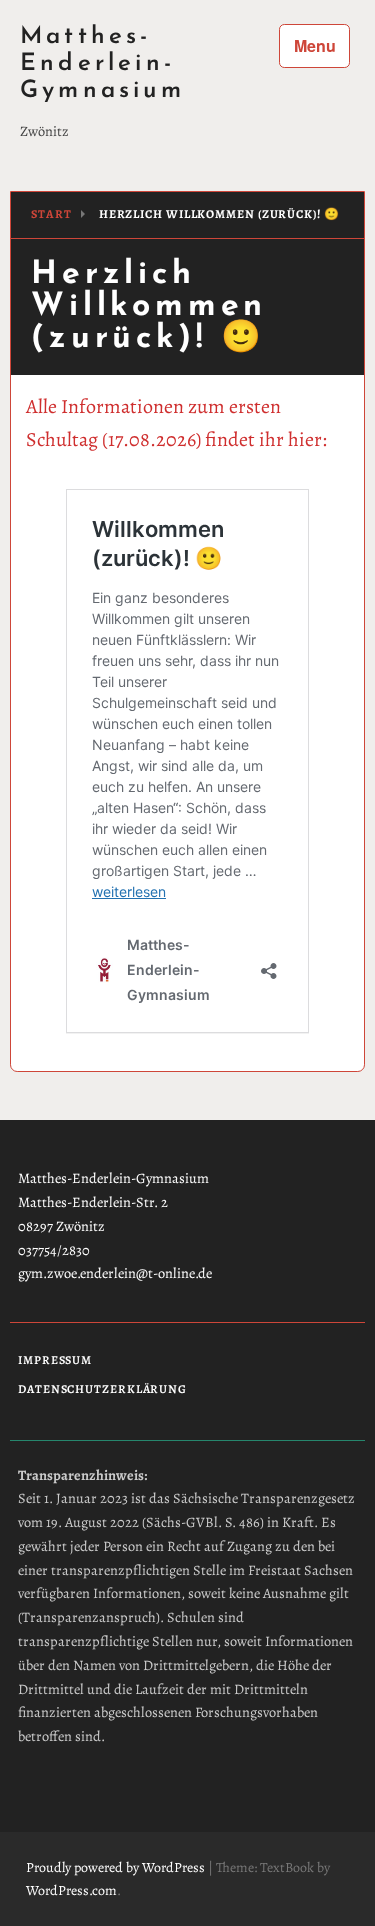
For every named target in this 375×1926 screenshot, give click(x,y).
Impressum (55, 1360)
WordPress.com (71, 1890)
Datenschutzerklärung (102, 1389)
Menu (315, 45)
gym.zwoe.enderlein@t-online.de (115, 1273)
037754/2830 (54, 1250)
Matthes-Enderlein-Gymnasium (102, 64)
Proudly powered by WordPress (115, 1867)
